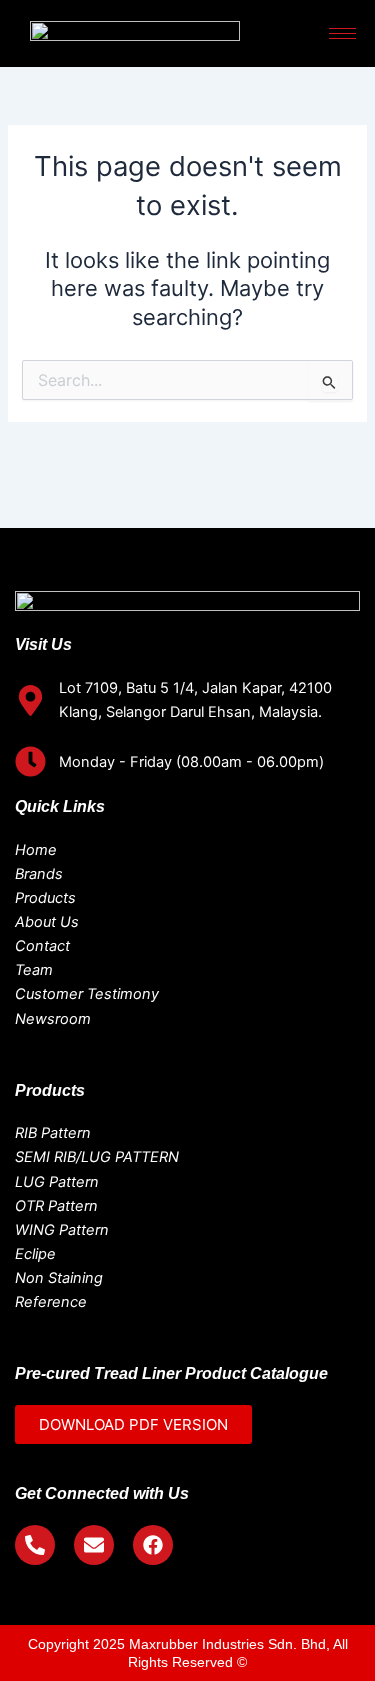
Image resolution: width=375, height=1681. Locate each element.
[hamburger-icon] (342, 33)
